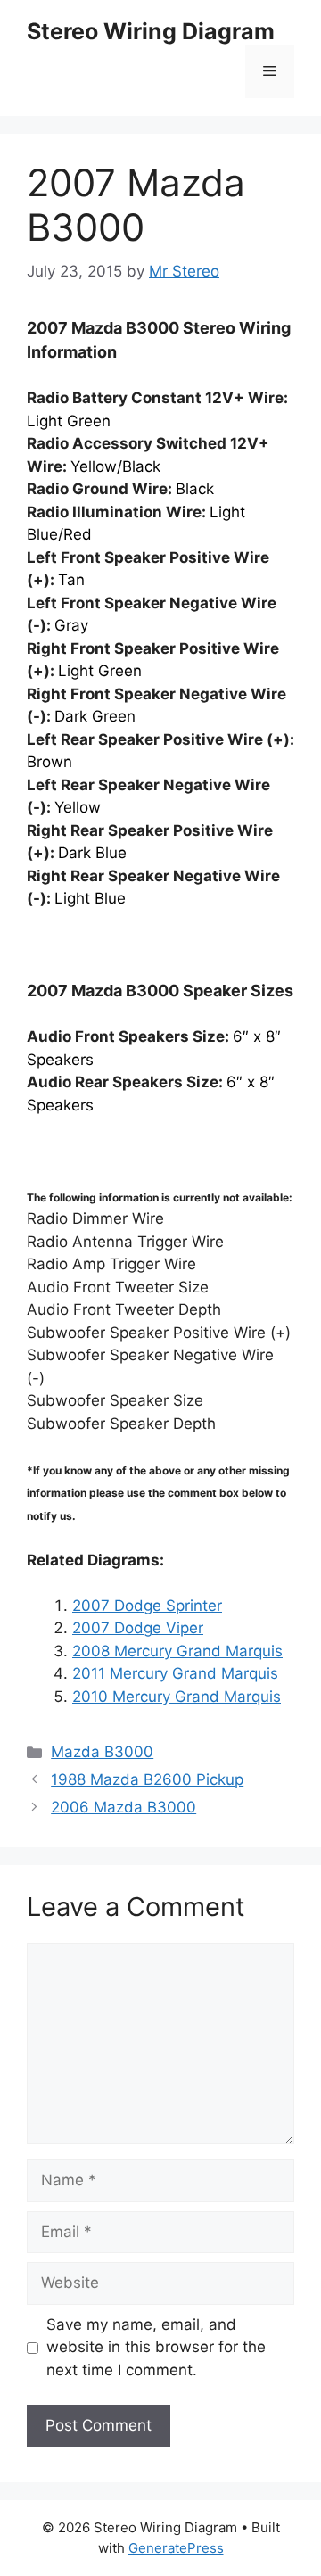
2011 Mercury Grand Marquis (175, 1673)
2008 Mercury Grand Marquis (177, 1651)
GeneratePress (176, 2548)
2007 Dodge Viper (138, 1628)
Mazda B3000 (102, 1752)
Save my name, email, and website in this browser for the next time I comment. (156, 2347)
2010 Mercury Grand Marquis (177, 1697)
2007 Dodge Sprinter (147, 1606)
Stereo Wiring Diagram (151, 31)
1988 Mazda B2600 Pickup (147, 1779)
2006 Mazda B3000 (123, 1807)
